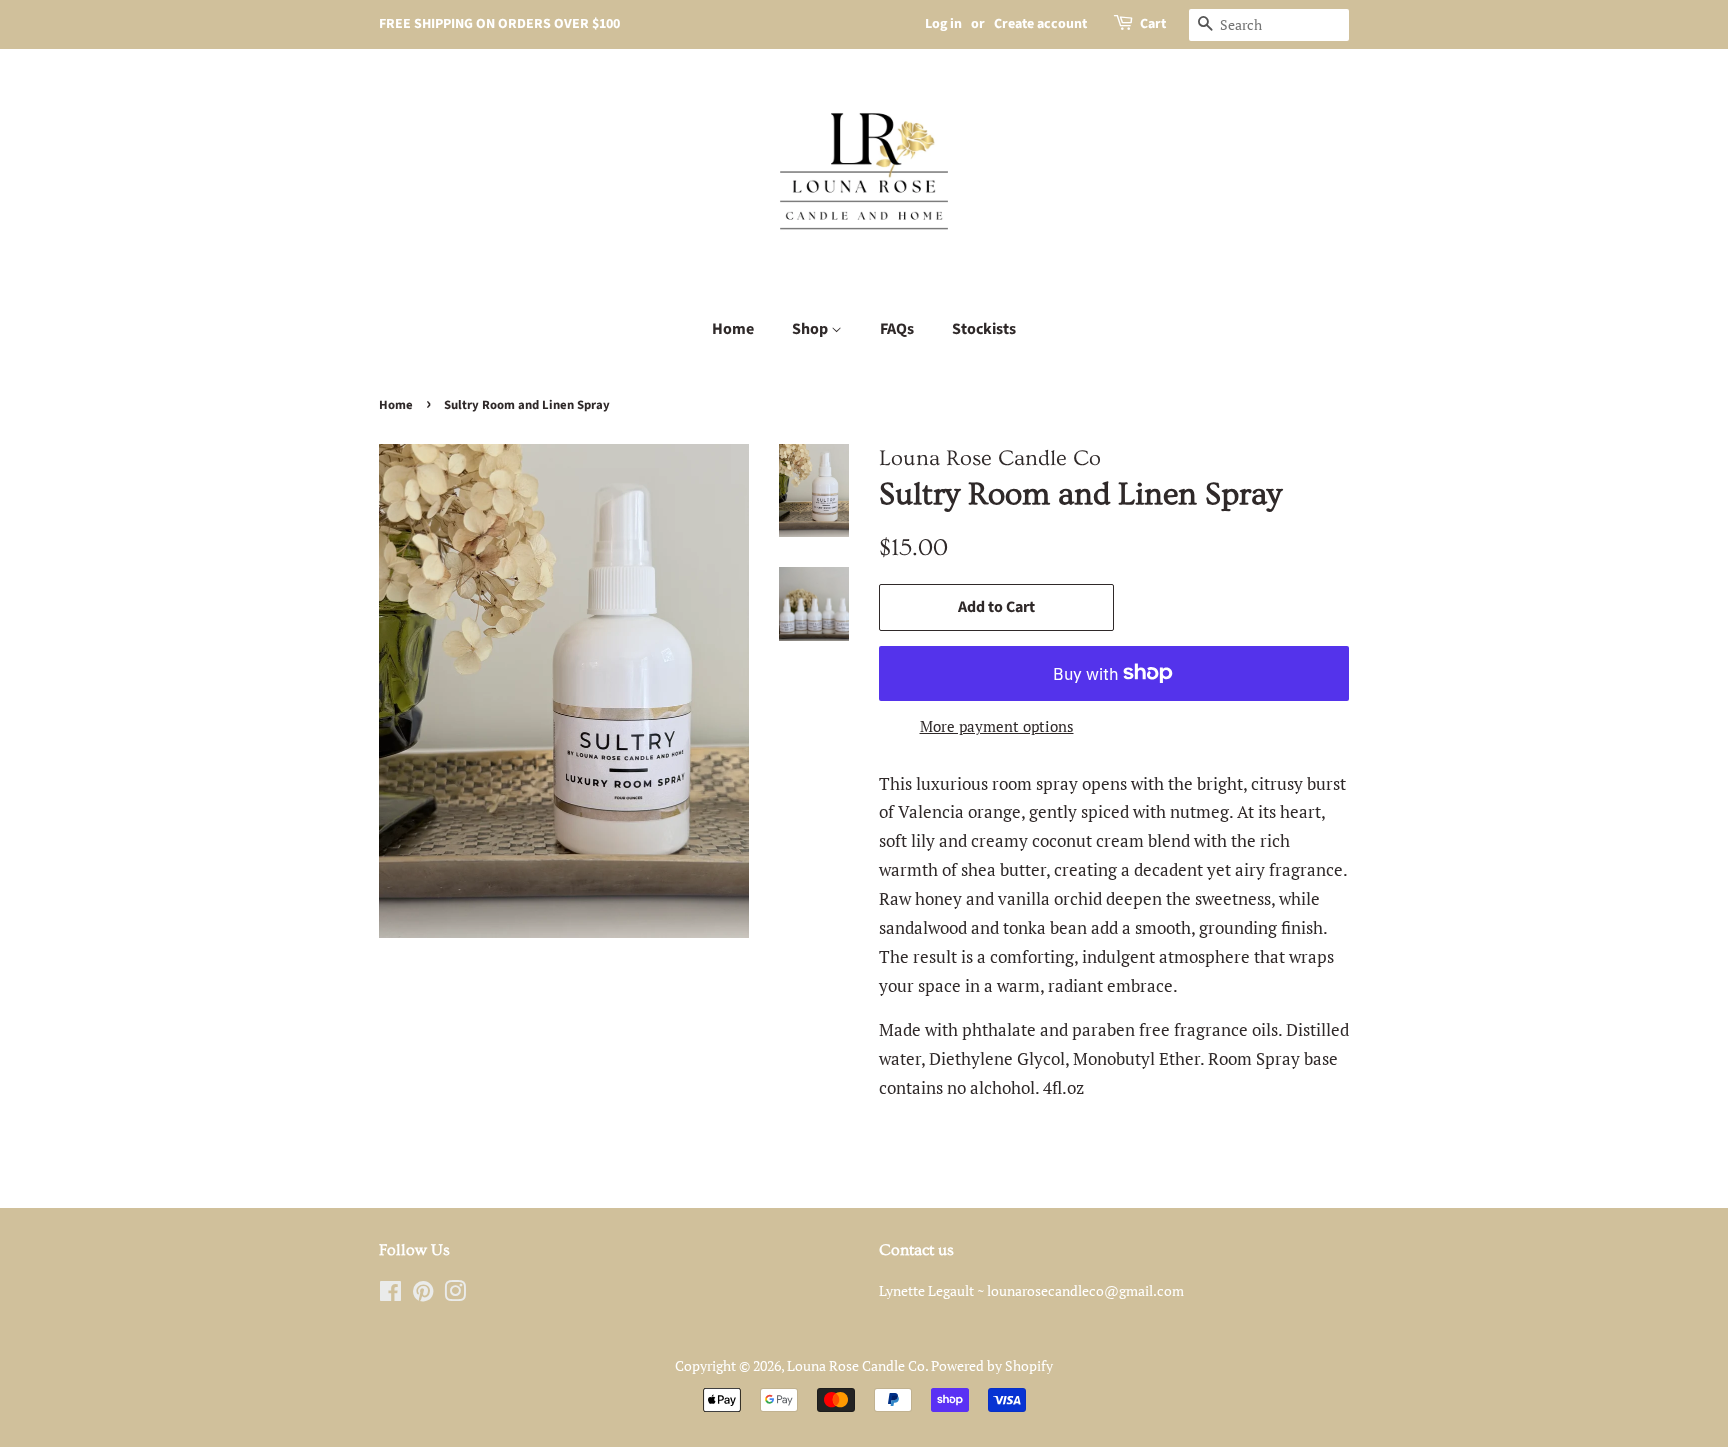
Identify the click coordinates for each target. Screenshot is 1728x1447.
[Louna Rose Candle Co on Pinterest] (423, 1294)
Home (733, 329)
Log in (943, 24)
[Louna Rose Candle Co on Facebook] (390, 1294)
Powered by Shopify (992, 1365)
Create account (1040, 24)
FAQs (897, 329)
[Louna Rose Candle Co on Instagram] (455, 1294)
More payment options (997, 726)
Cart (1153, 24)
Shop (811, 329)
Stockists (984, 329)
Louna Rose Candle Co (856, 1365)
